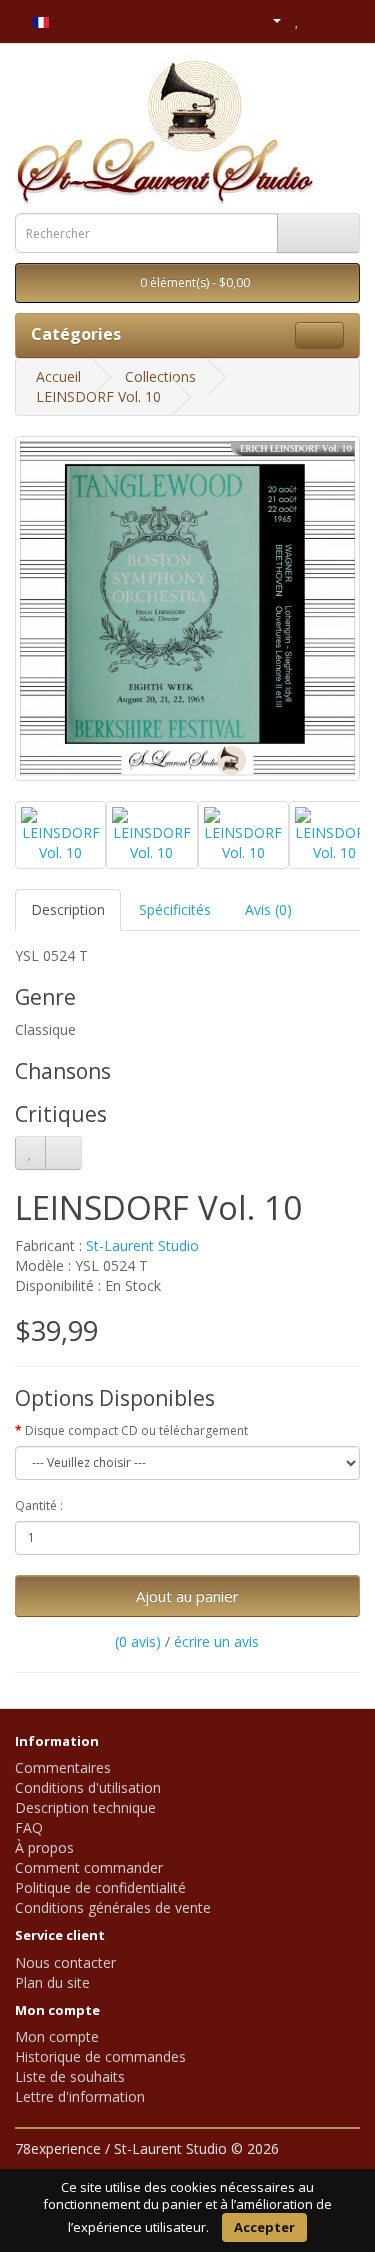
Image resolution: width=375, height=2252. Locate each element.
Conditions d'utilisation (88, 1787)
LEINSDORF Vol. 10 (98, 396)
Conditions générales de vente (113, 1907)
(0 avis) (138, 1641)
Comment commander (89, 1867)
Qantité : (39, 1505)
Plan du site (52, 1982)
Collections (160, 376)
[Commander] (344, 19)
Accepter (264, 2227)
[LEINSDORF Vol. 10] (187, 608)
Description (68, 909)
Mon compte (57, 2036)
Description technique (85, 1807)
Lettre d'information (80, 2096)
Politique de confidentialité (100, 1887)
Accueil (58, 376)
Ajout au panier (187, 1596)
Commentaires (63, 1767)
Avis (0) (268, 909)
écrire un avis (216, 1641)
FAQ (29, 1827)
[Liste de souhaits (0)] (297, 19)
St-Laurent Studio (142, 1245)
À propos (44, 1847)
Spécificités (175, 909)
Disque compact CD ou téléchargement (136, 1430)
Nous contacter (65, 1962)
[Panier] (319, 19)
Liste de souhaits (70, 2076)
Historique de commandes (100, 2056)
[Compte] (268, 19)
